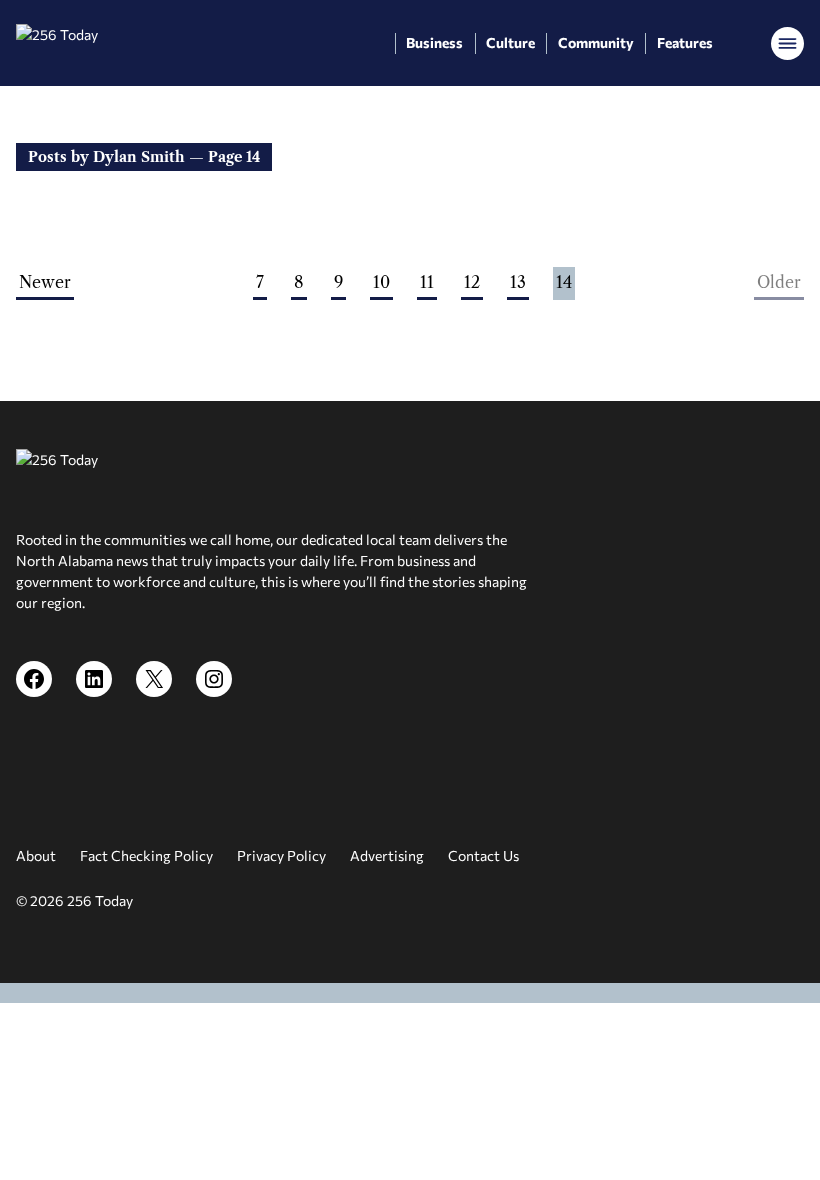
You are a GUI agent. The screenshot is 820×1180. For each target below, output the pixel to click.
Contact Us (483, 855)
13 (518, 282)
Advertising (387, 855)
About (36, 855)
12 (472, 282)
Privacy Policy (281, 855)
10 (381, 282)
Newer (45, 282)
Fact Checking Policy (146, 855)
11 (427, 282)
